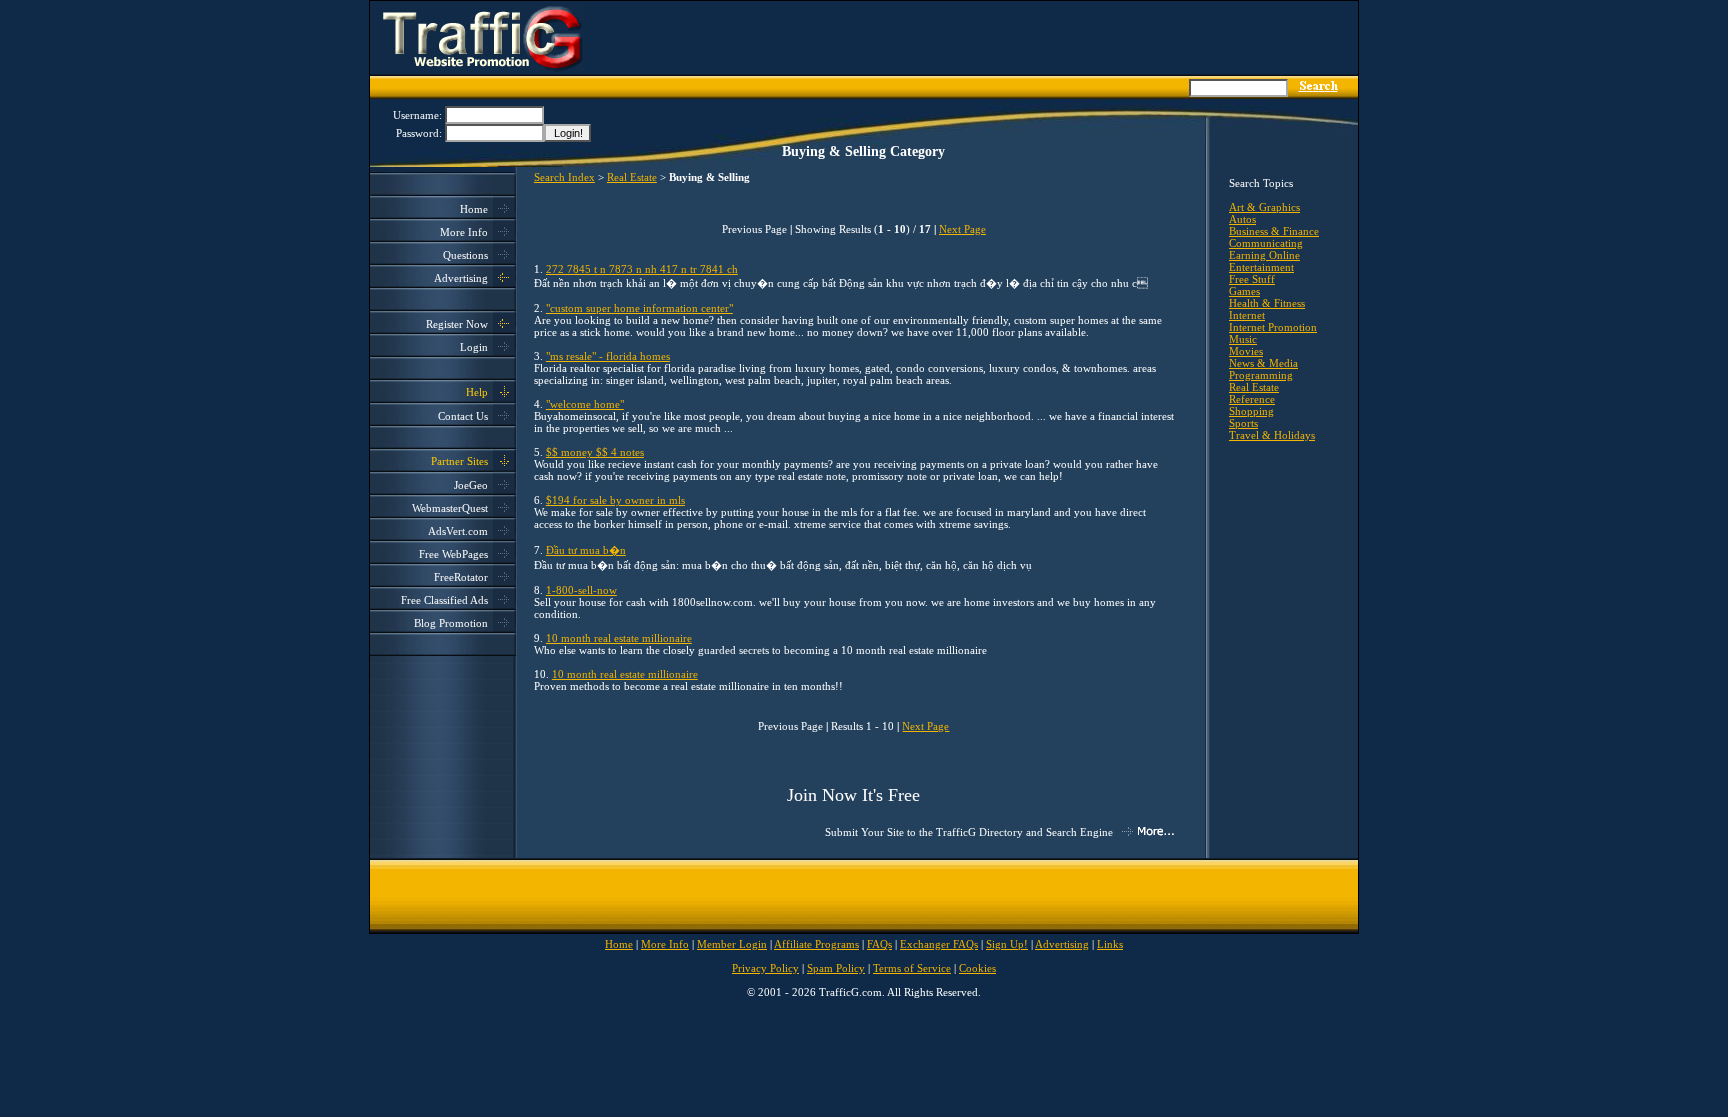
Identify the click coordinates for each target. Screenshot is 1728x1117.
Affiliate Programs (816, 944)
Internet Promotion (1273, 327)
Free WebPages (453, 554)
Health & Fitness (1267, 303)
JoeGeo (471, 485)
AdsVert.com (458, 531)
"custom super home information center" (639, 308)
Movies (1246, 351)
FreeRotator (461, 577)
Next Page (962, 229)
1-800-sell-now (581, 590)
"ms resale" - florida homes (608, 356)
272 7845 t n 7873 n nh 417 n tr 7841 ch (642, 269)
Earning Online (1264, 255)
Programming (1261, 375)
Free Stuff (1252, 279)
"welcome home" (585, 404)
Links (1110, 944)
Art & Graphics (1264, 207)
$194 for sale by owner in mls (615, 500)
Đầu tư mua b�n (586, 550)
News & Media (1263, 363)
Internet (1247, 315)
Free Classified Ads (444, 600)
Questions (465, 255)
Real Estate (632, 177)
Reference (1252, 399)
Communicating (1266, 243)
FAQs (879, 944)
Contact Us (463, 416)
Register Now (457, 324)
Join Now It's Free (853, 795)
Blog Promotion (451, 623)
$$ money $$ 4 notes (595, 452)
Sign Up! (1007, 944)
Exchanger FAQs (939, 944)
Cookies (977, 968)
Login (474, 347)
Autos (1242, 219)
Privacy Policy (765, 968)
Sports (1243, 423)
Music (1243, 339)
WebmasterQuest (450, 508)
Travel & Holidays (1272, 435)
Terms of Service (912, 968)
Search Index (564, 177)
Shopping (1251, 411)
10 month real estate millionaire (619, 638)
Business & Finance (1274, 231)
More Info (464, 232)
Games (1244, 291)
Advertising (461, 278)
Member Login (732, 944)
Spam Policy (836, 968)
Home (474, 209)
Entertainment (1261, 267)
